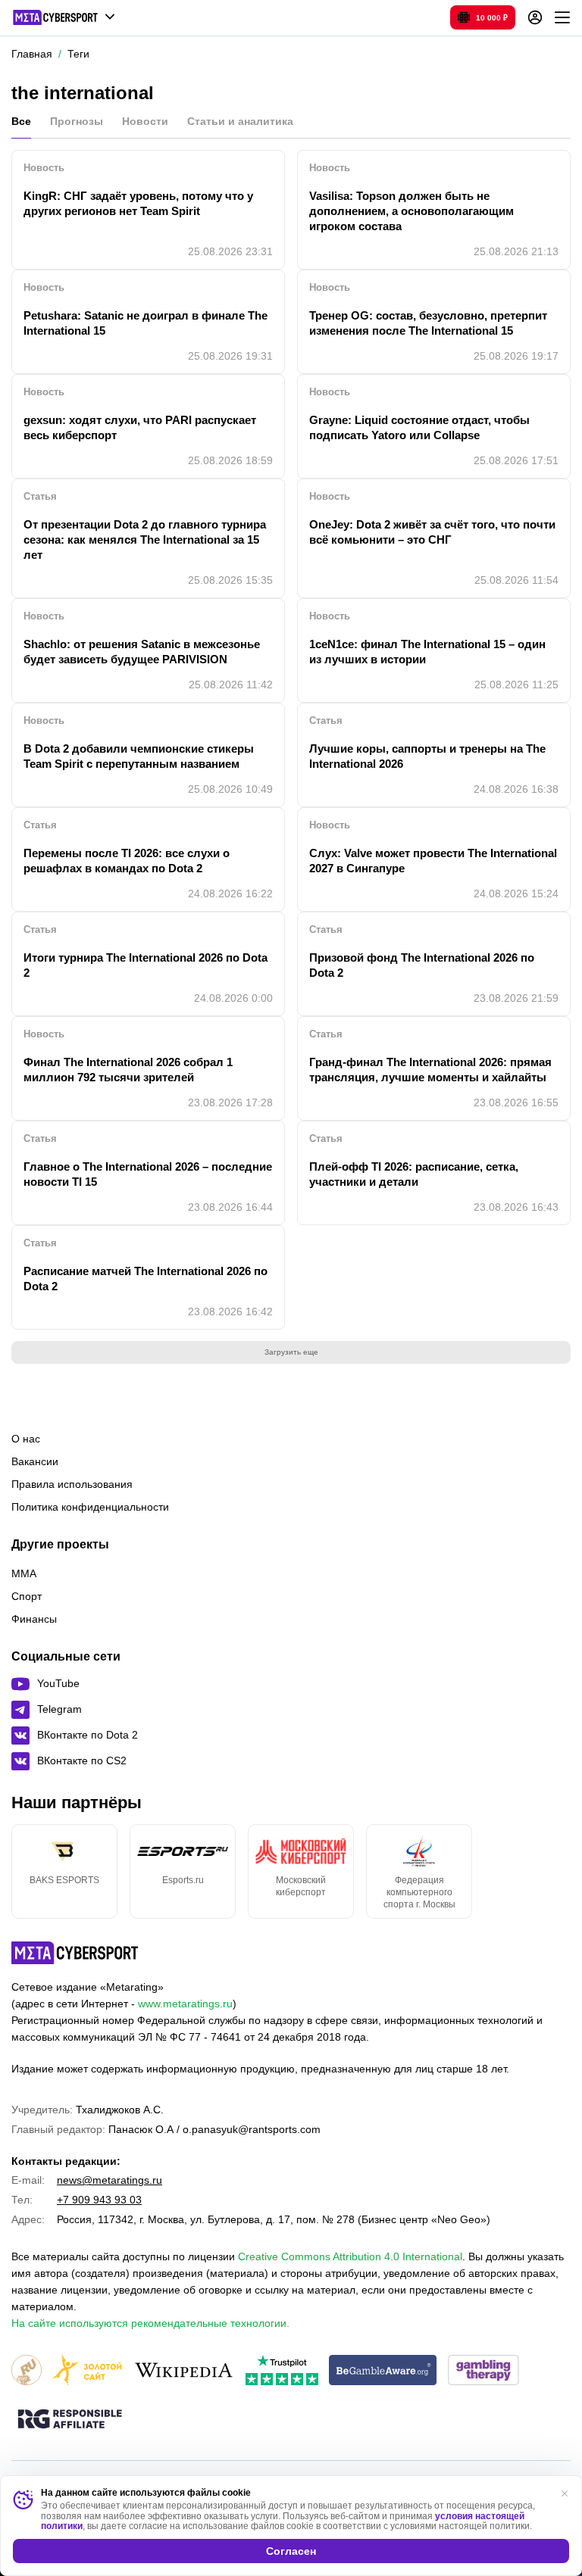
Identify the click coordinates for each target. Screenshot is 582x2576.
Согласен (291, 2551)
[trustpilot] (282, 2371)
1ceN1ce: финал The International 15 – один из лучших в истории (427, 652)
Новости (145, 121)
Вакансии (35, 1461)
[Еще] (562, 17)
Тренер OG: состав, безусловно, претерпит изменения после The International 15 (428, 323)
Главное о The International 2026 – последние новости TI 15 (148, 1174)
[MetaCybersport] (75, 1953)
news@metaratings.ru (110, 2180)
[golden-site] (87, 2371)
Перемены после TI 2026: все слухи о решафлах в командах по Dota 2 (127, 861)
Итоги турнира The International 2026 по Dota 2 (145, 965)
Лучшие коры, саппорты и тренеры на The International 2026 (427, 756)
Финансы (34, 1619)
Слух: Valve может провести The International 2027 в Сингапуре (433, 861)
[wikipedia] (184, 2371)
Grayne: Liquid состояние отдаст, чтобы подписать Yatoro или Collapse (419, 427)
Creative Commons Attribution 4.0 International (350, 2256)
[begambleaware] (383, 2371)
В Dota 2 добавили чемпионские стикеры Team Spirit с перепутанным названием (139, 756)
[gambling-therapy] (483, 2371)
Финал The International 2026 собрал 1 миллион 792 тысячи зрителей (128, 1070)
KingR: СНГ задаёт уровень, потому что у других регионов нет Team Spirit (138, 203)
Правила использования (72, 1484)
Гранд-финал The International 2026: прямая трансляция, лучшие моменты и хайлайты (430, 1070)
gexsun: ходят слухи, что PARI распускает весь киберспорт (140, 427)
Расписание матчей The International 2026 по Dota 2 (145, 1279)
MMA (24, 1573)
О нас (26, 1439)
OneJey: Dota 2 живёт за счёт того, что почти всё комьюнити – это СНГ (432, 532)
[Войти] (535, 17)
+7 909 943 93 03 (99, 2200)
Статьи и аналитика (240, 121)
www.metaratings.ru (185, 2004)
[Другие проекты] (64, 17)
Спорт (27, 1596)
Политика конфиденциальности (90, 1507)
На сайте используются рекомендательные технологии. (150, 2323)
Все (21, 121)
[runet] (27, 2371)
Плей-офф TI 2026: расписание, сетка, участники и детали (414, 1174)
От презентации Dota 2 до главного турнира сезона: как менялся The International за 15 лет (145, 540)
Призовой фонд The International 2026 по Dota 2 (422, 965)
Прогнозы (77, 121)
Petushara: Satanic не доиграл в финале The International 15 (145, 323)
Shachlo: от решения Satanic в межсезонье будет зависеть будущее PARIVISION (142, 652)
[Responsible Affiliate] (70, 2420)
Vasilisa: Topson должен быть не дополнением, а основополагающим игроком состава (411, 211)
